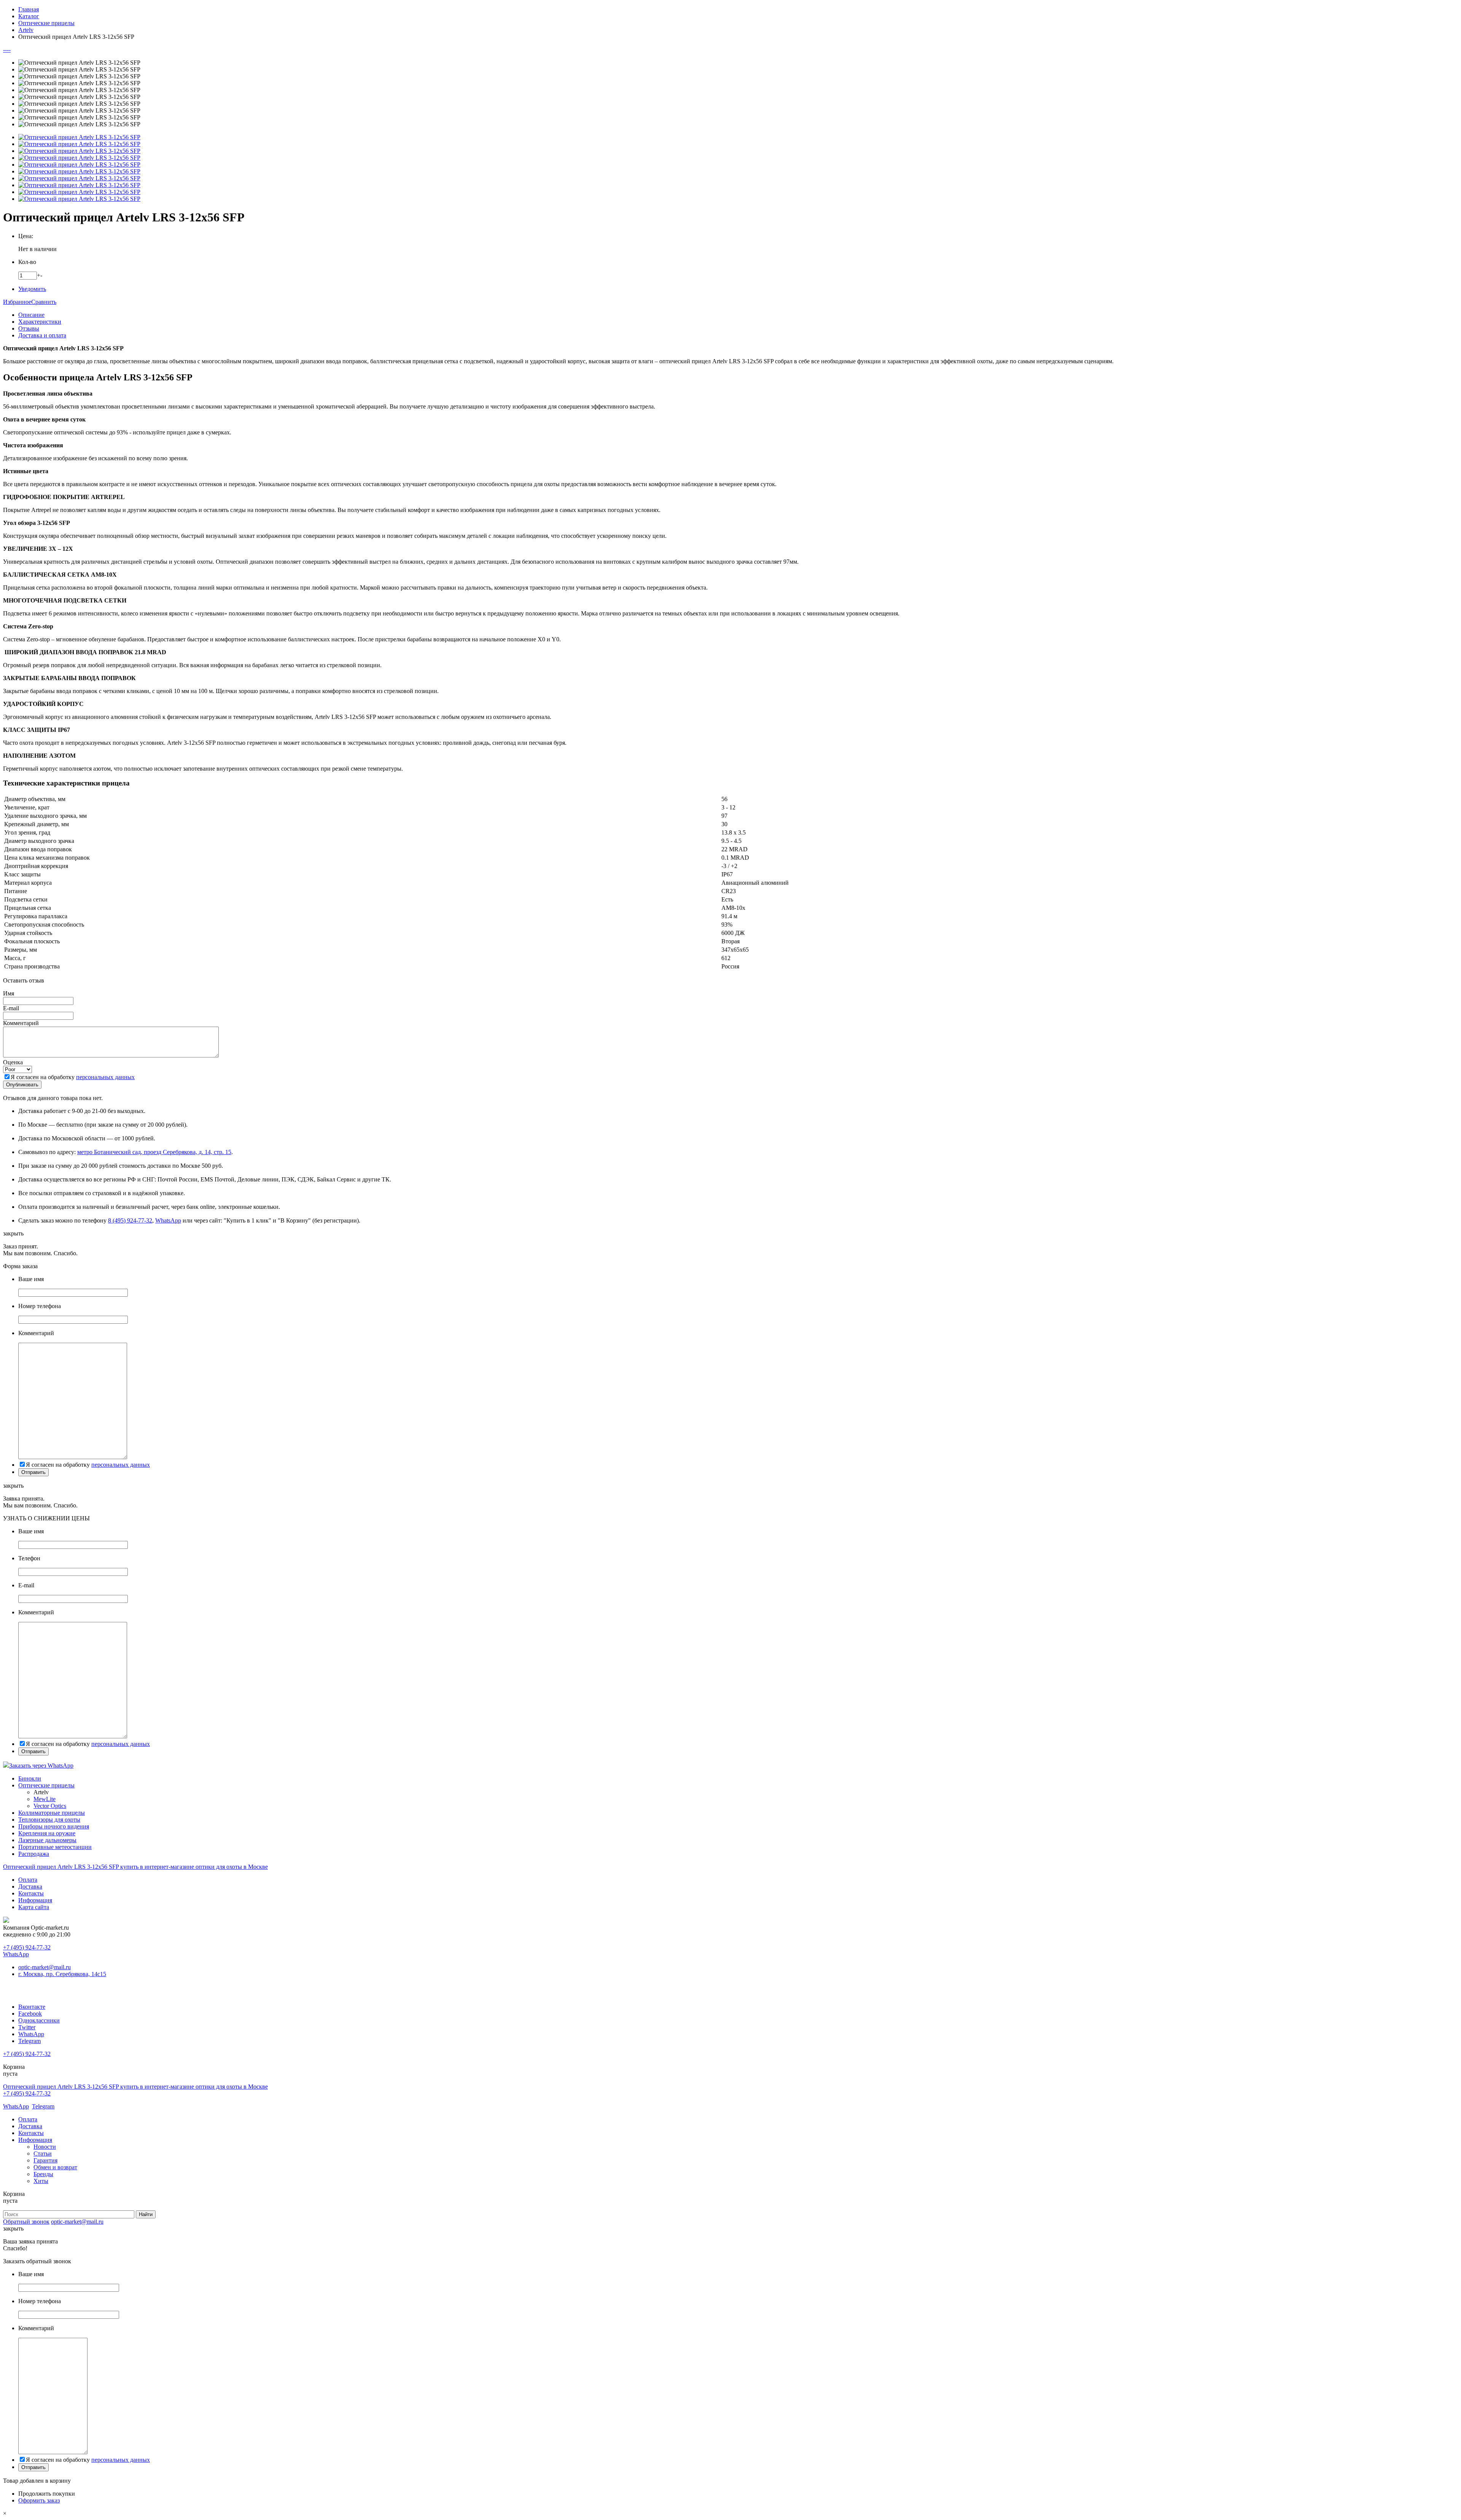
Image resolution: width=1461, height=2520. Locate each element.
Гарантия (45, 2160)
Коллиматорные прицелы (52, 1813)
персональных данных (105, 1077)
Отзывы (29, 328)
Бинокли (30, 1778)
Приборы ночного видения (54, 1826)
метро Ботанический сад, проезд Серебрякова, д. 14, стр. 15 (154, 1152)
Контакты (31, 1893)
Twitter (27, 2027)
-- (5, 50)
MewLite (45, 1799)
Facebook (30, 2014)
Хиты (41, 2181)
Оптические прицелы (46, 1785)
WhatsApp (168, 1220)
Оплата (28, 1880)
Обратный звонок (26, 2222)
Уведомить (32, 289)
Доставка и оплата (42, 335)
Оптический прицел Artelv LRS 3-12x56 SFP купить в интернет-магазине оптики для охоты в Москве (135, 1867)
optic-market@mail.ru (45, 1967)
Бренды (43, 2174)
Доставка (30, 1886)
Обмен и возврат (55, 2167)
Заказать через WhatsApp (41, 1766)
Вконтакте (32, 2007)
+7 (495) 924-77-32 (27, 1947)
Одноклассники (39, 2020)
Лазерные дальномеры (47, 1840)
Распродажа (34, 1854)
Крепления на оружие (47, 1833)
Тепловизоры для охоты (49, 1820)
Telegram (29, 2041)
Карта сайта (34, 1907)
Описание (31, 315)
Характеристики (40, 322)
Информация (35, 1900)
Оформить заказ (39, 2500)
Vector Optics (50, 1806)
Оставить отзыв (24, 980)
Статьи (43, 2154)
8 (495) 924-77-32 (130, 1220)
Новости (45, 2147)
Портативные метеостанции (55, 1847)
